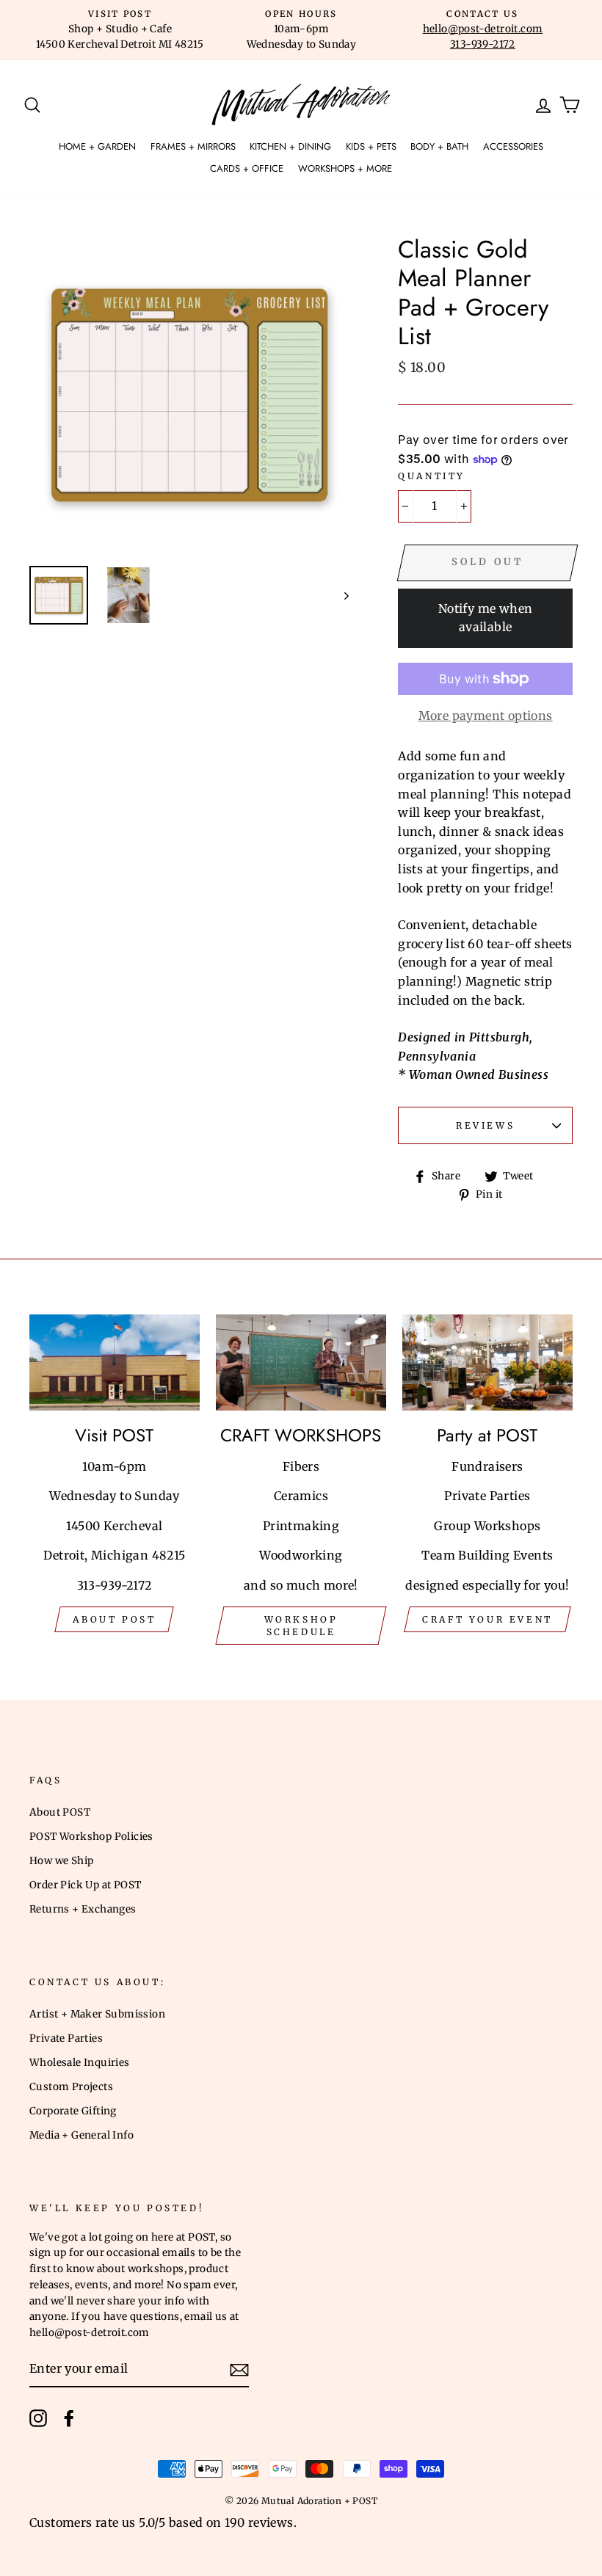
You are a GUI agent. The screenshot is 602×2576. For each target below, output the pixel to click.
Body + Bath (439, 146)
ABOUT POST (114, 1619)
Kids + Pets (371, 146)
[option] (120, 30)
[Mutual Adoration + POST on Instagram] (38, 2418)
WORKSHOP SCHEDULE (301, 1626)
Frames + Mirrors (193, 146)
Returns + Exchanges (83, 1909)
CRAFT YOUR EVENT (487, 1619)
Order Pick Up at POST (85, 1885)
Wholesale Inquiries (80, 2063)
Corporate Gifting (73, 2111)
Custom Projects (71, 2087)
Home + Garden (97, 146)
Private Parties (66, 2038)
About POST (60, 1812)
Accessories (513, 146)
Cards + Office (247, 168)
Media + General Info (81, 2135)
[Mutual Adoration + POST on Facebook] (69, 2418)
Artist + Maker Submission (97, 2014)
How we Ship (61, 1861)
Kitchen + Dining (290, 146)
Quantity (432, 476)
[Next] (340, 595)
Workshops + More (345, 168)
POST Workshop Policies (91, 1837)
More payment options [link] (486, 716)
